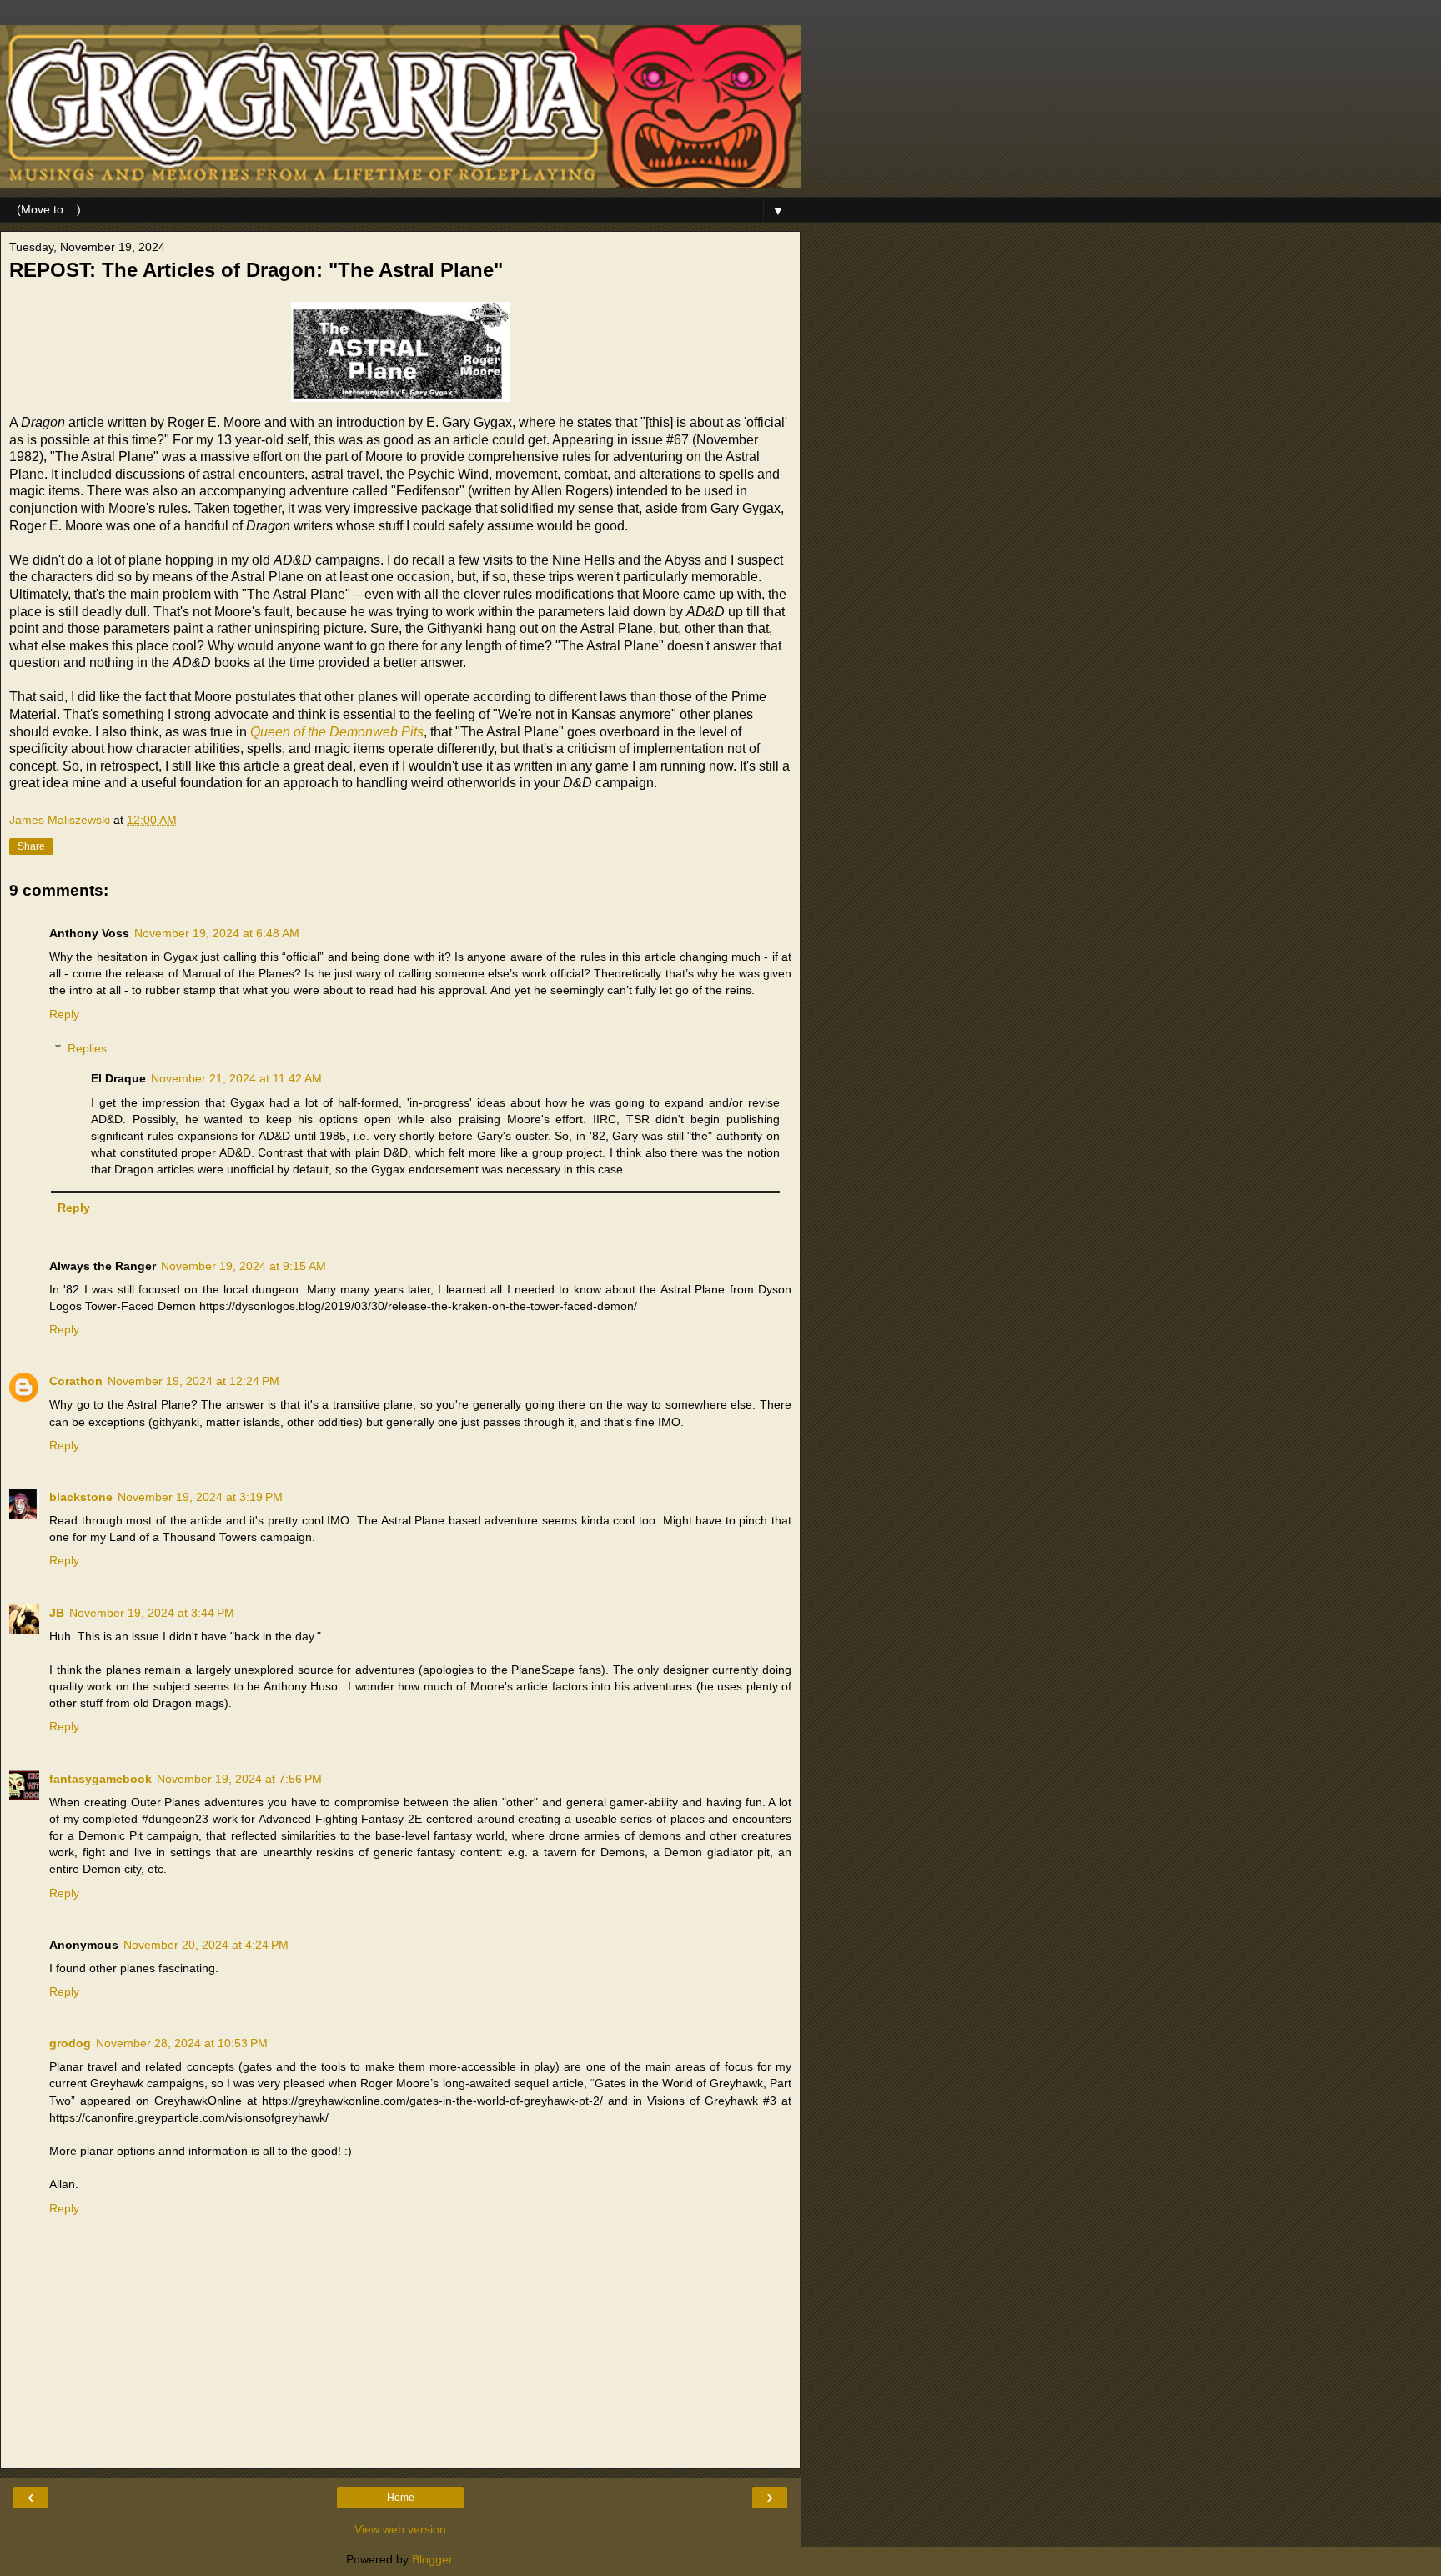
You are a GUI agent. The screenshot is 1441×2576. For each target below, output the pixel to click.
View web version (400, 2529)
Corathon (76, 1381)
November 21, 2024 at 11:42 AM (236, 1078)
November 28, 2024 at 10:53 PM (182, 2043)
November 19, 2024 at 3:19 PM (200, 1497)
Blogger (432, 2559)
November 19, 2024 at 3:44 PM (152, 1613)
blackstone (81, 1497)
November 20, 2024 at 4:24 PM (206, 1945)
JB (57, 1613)
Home (401, 2498)
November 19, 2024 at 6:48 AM (217, 933)
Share (31, 846)
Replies (87, 1048)
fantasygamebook (100, 1779)
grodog (70, 2043)
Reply (64, 1014)
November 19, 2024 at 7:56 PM (239, 1779)
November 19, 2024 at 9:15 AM (244, 1266)
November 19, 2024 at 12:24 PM (193, 1381)
